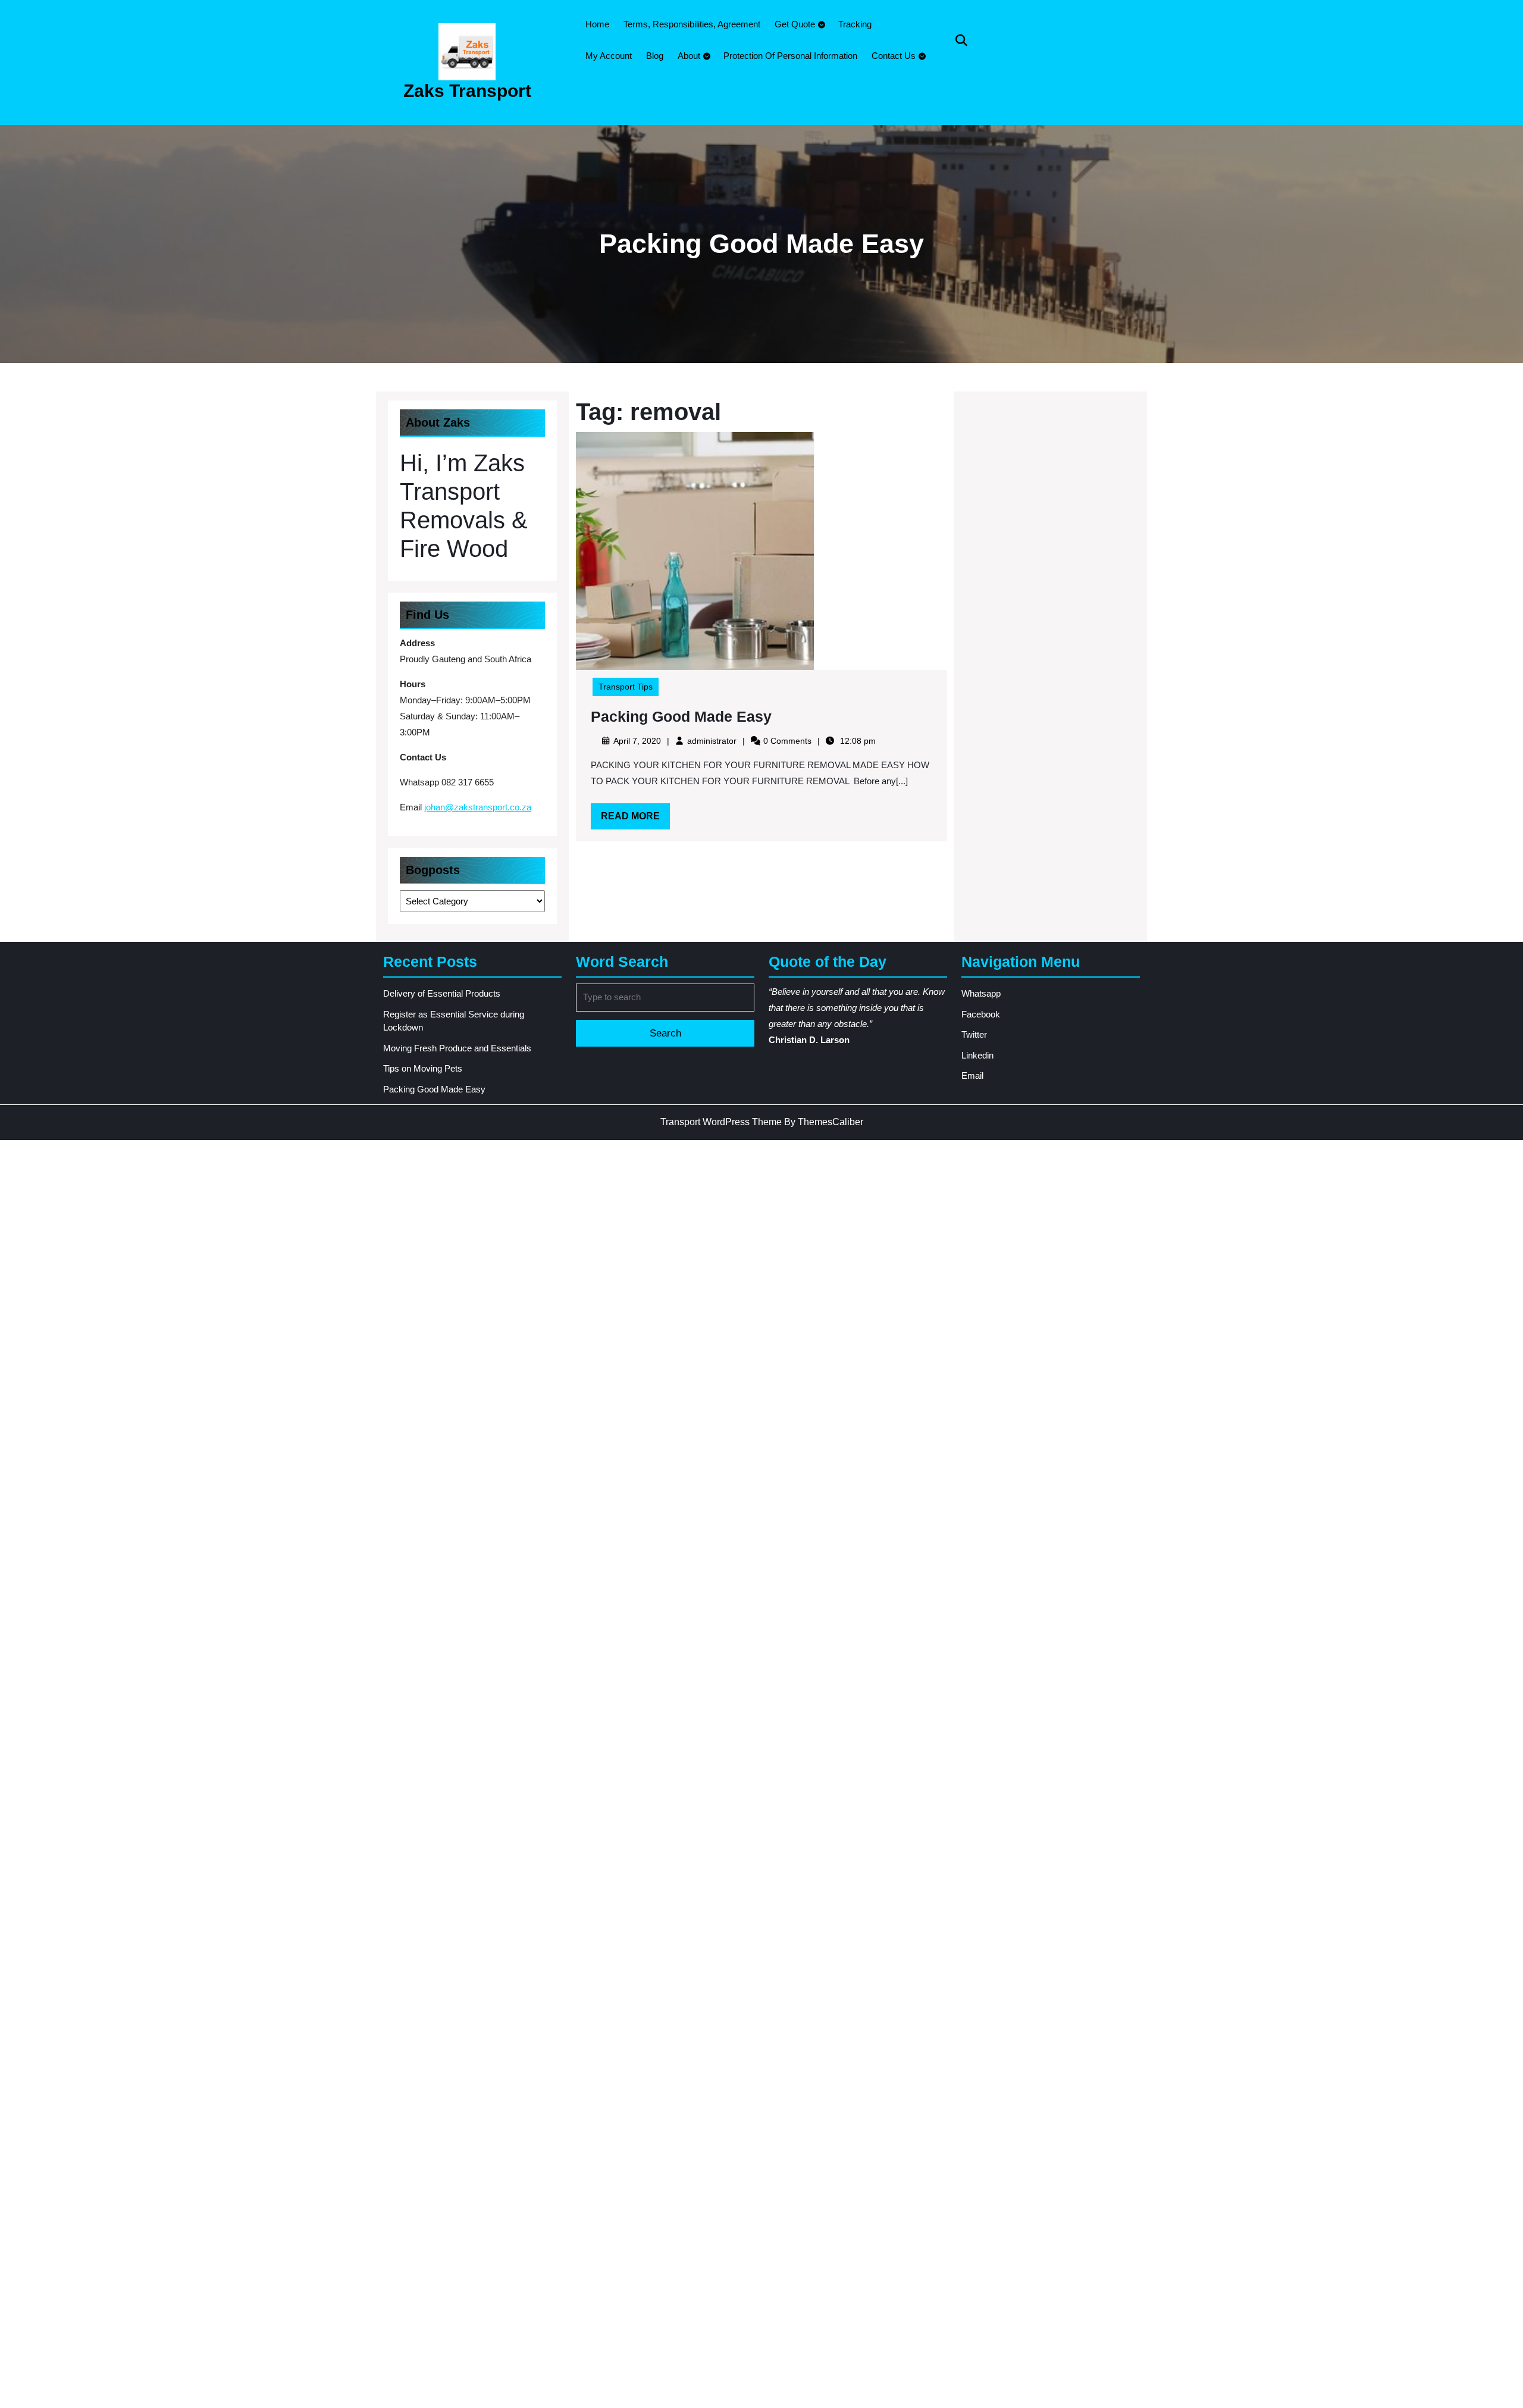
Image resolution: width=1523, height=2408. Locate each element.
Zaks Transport (467, 91)
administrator (712, 741)
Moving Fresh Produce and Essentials (457, 1048)
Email (972, 1075)
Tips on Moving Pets (423, 1068)
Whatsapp (981, 993)
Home (597, 24)
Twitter (974, 1034)
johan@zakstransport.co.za (478, 807)
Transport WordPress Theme (721, 1122)
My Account (609, 56)
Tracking (855, 24)
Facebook (981, 1014)
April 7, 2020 (637, 741)
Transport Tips (626, 687)
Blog (655, 56)
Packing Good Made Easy (681, 716)
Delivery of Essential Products (442, 993)
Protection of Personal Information (790, 56)
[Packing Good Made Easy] (695, 550)
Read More (635, 820)
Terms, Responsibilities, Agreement (692, 24)
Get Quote (795, 24)
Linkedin (977, 1055)
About (689, 56)
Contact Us (894, 56)
